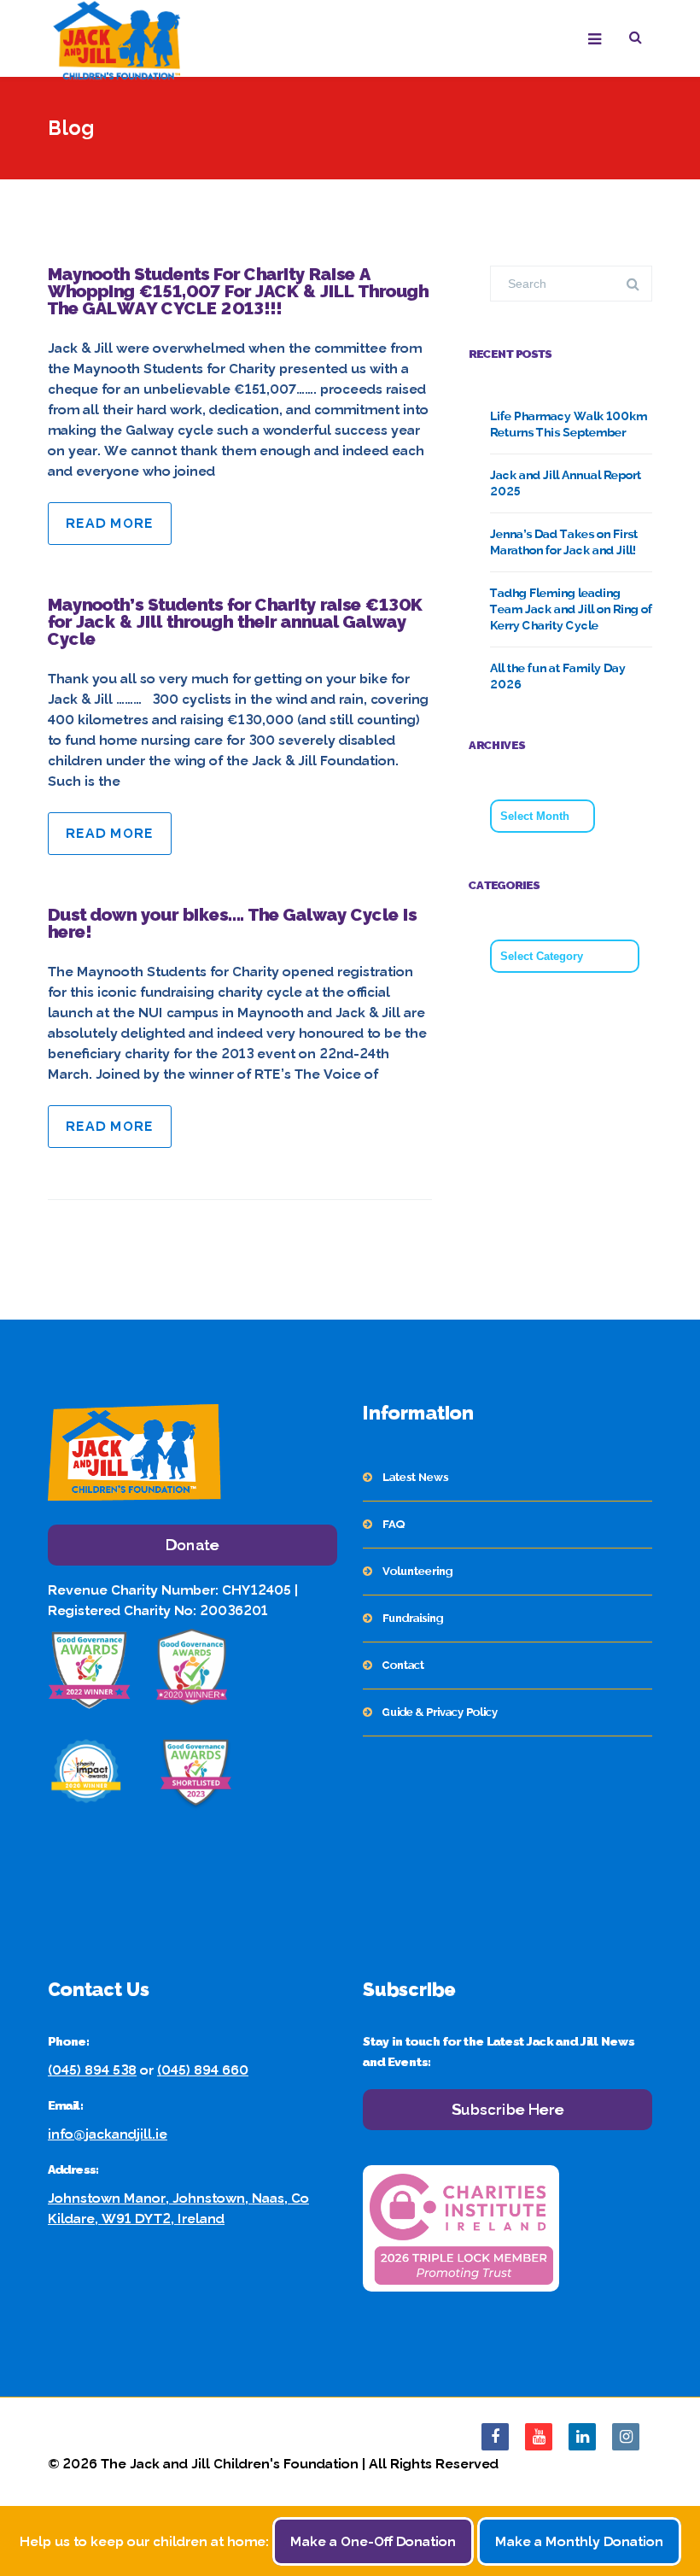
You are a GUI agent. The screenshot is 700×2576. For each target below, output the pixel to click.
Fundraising (413, 1618)
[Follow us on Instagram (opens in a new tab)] (626, 2437)
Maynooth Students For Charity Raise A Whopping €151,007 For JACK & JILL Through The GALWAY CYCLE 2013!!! (238, 291)
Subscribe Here (508, 2109)
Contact (403, 1665)
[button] (641, 40)
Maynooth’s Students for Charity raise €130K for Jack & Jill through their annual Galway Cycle (235, 622)
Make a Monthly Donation (579, 2541)
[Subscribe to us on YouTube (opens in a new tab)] (539, 2437)
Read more (110, 523)
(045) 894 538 (92, 2070)
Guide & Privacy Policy (440, 1712)
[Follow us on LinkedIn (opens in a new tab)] (582, 2437)
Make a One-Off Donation (373, 2541)
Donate (192, 1545)
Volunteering (417, 1571)
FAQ (394, 1524)
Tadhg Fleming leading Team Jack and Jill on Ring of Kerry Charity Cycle (571, 609)
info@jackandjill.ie (108, 2134)
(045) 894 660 (203, 2070)
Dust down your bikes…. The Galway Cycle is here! (232, 923)
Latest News (415, 1477)
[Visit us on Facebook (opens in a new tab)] (495, 2437)
